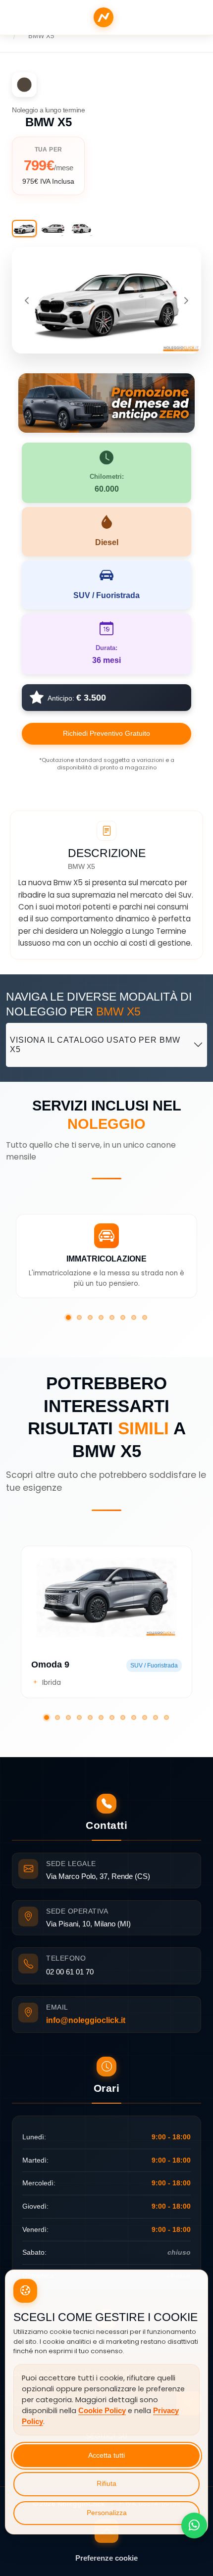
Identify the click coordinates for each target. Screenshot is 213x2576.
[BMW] (24, 85)
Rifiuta (106, 2484)
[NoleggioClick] (104, 17)
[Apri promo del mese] (106, 402)
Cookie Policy (102, 2411)
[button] (68, 1317)
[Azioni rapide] (194, 2525)
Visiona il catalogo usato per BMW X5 (95, 1045)
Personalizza (107, 2513)
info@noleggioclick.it (86, 2020)
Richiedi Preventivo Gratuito (106, 733)
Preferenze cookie (106, 2558)
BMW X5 (41, 36)
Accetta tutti (106, 2455)
